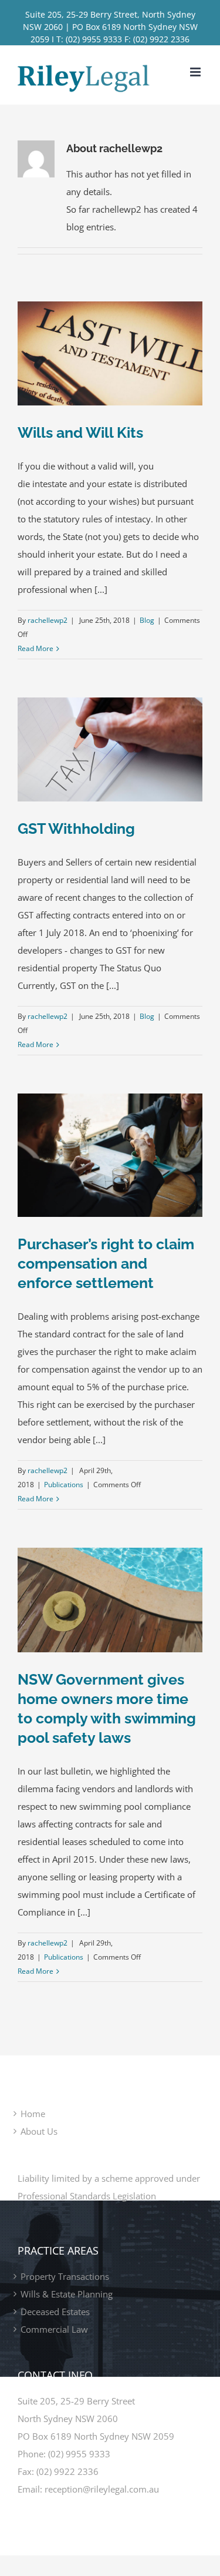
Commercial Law (54, 2329)
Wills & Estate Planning (67, 2294)
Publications (64, 1485)
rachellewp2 (48, 620)
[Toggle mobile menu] (196, 72)
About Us (39, 2131)
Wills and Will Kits (80, 432)
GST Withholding (76, 829)
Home (33, 2114)
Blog (147, 620)
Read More (35, 648)
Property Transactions (65, 2276)
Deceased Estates (55, 2312)
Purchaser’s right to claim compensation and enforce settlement (106, 1263)
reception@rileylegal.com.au (102, 2489)
